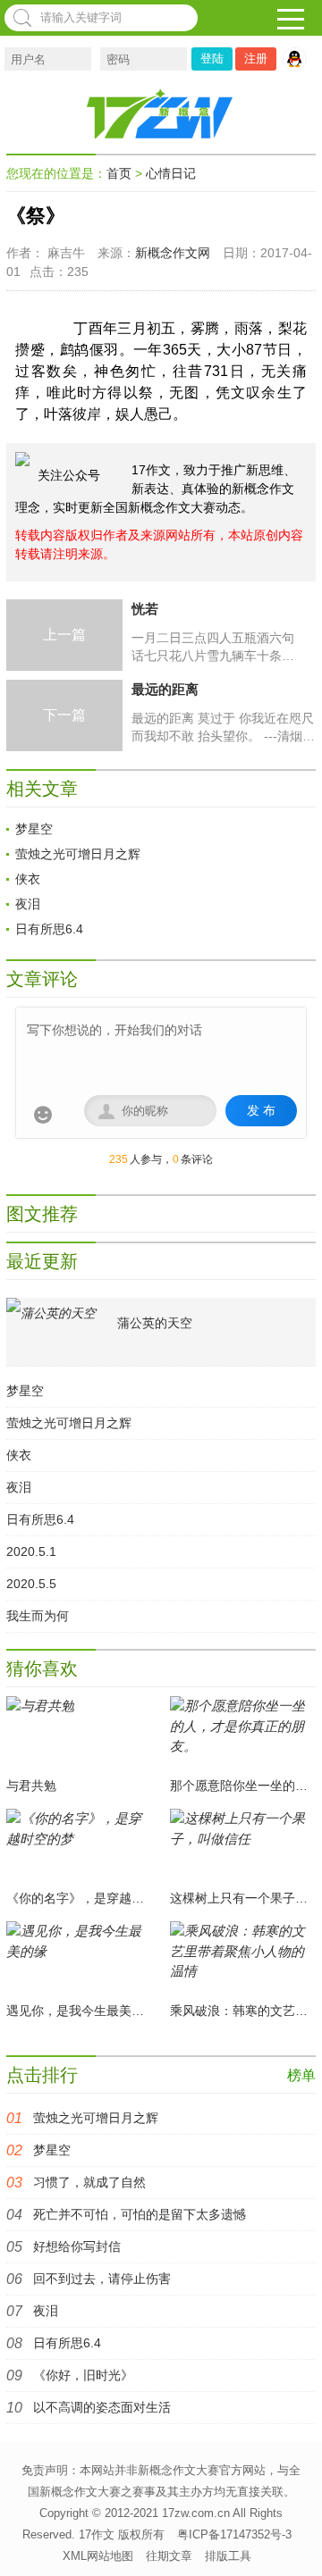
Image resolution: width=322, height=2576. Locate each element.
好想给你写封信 (77, 2246)
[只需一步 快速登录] (299, 59)
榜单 (301, 2075)
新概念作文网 (173, 253)
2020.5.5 (31, 1584)
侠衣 (28, 879)
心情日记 (171, 173)
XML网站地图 (98, 2556)
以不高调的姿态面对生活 (102, 2407)
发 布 (261, 1110)
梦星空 (34, 829)
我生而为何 (38, 1616)
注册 (256, 59)
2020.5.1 (31, 1551)
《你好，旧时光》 (83, 2375)
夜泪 (28, 904)
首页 (119, 173)
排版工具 (228, 2556)
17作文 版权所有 (122, 2534)
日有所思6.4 (49, 929)
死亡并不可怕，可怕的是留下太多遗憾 (140, 2214)
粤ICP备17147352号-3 (234, 2534)
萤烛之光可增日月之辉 (78, 854)
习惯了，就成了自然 (89, 2182)
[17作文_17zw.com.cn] (161, 113)
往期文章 (169, 2556)
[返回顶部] (299, 2539)
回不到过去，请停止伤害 (102, 2279)
